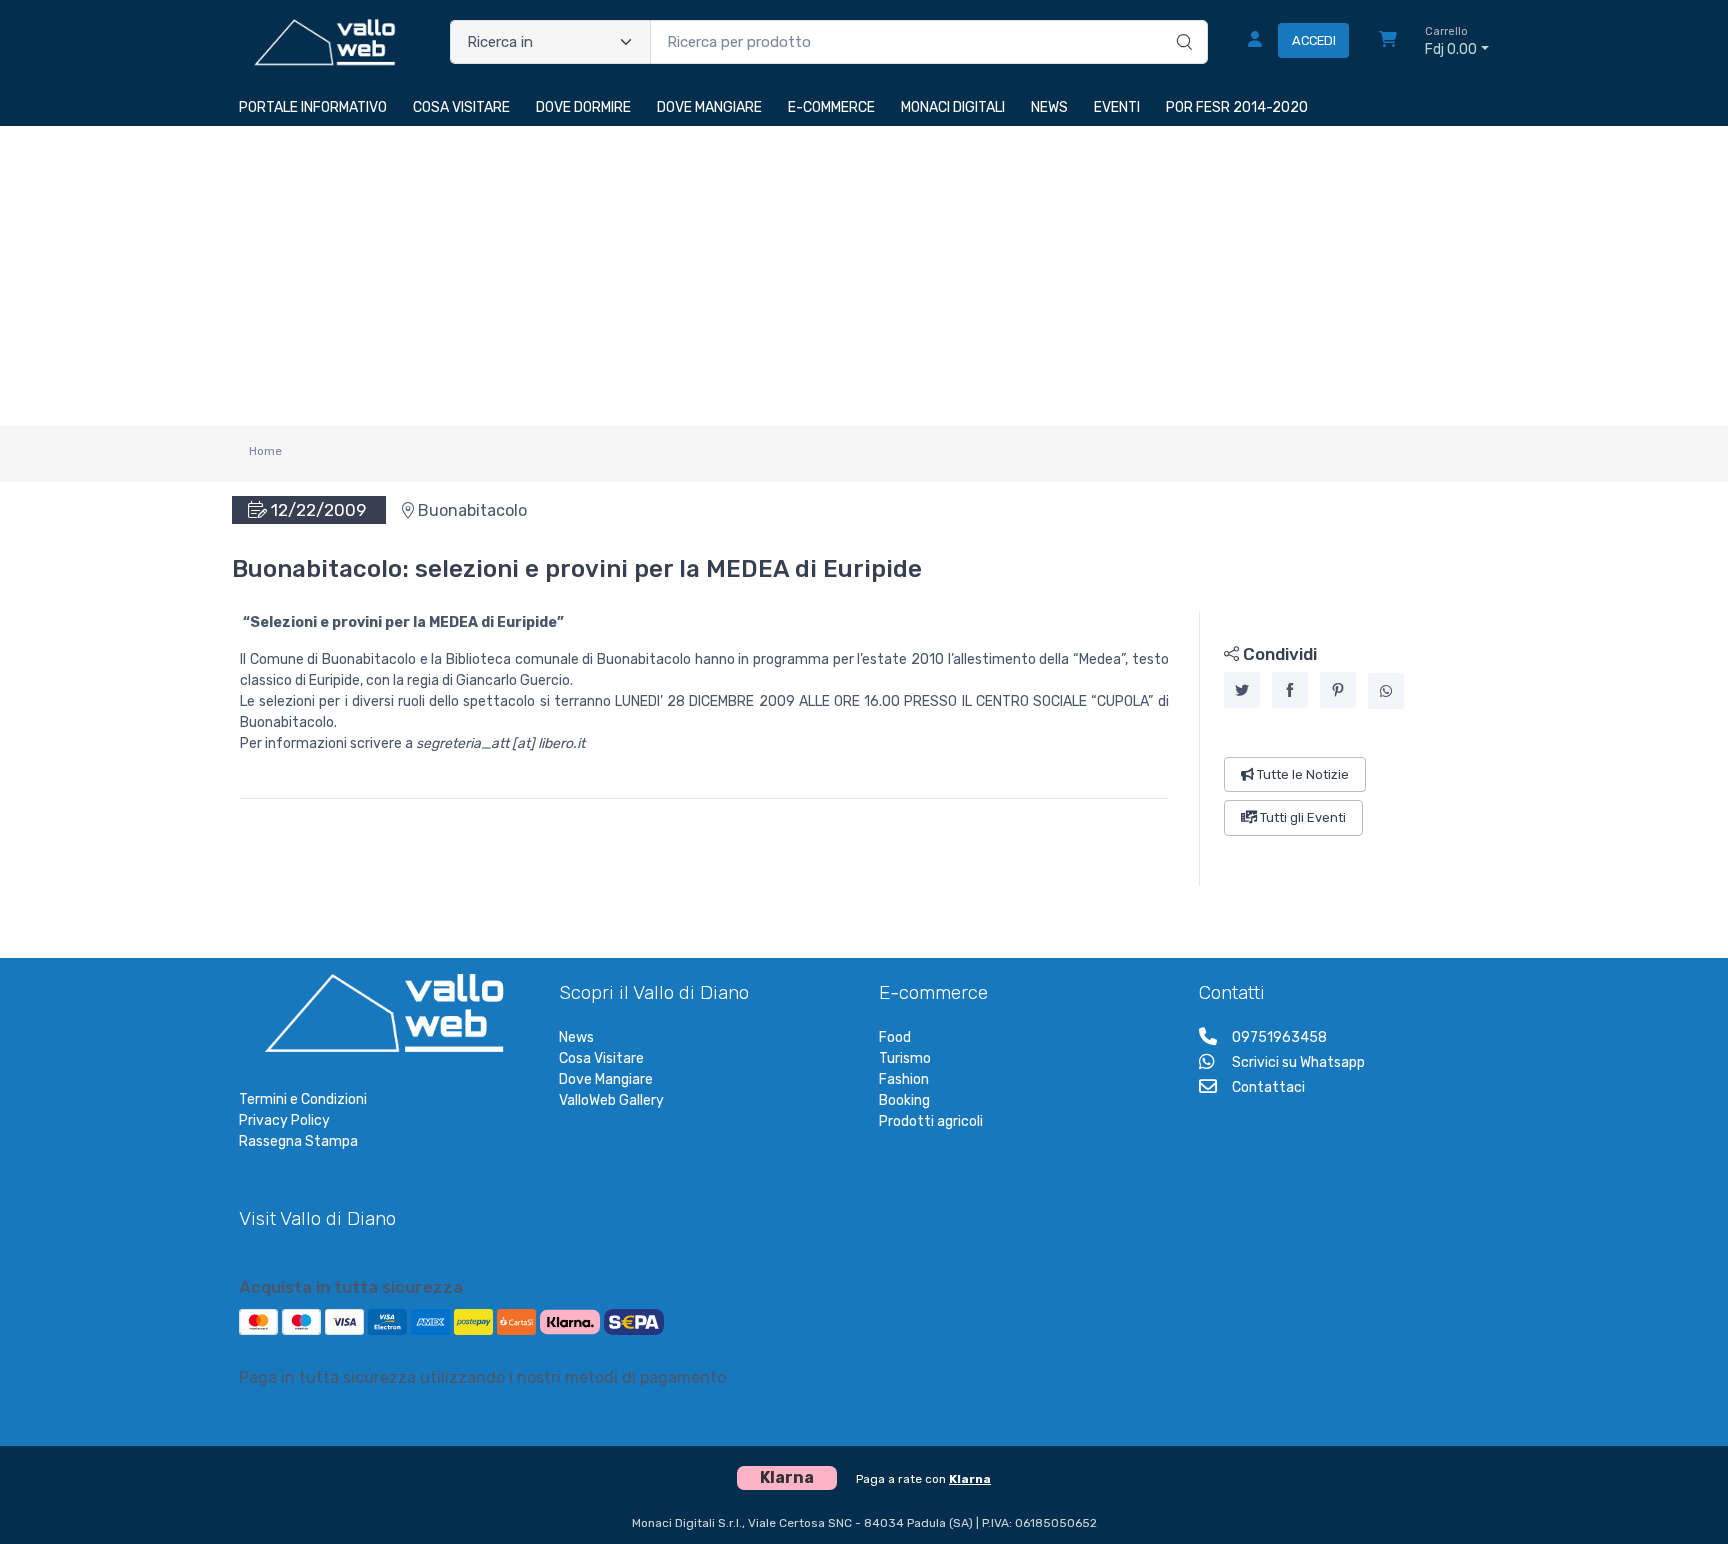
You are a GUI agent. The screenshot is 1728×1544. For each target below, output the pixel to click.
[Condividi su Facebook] (1290, 690)
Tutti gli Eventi (1301, 817)
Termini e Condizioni (303, 1099)
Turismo (905, 1058)
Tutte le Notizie (1301, 774)
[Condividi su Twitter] (1242, 690)
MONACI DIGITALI (953, 107)
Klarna (970, 1479)
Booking (904, 1100)
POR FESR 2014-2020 (1237, 107)
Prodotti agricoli (931, 1121)
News (576, 1037)
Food (895, 1037)
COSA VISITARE (461, 107)
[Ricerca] (1181, 21)
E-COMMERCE (831, 107)
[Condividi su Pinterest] (1338, 690)
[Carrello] (1388, 42)
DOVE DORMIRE (583, 107)
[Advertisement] (864, 276)
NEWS (1049, 107)
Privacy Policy (284, 1120)
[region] (1344, 749)
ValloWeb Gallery (611, 1100)
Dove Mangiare (606, 1079)
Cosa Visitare (601, 1058)
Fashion (904, 1079)
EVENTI (1117, 107)
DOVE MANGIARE (709, 107)
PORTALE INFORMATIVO (313, 107)
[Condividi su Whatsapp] (1386, 691)
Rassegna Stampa (298, 1141)
